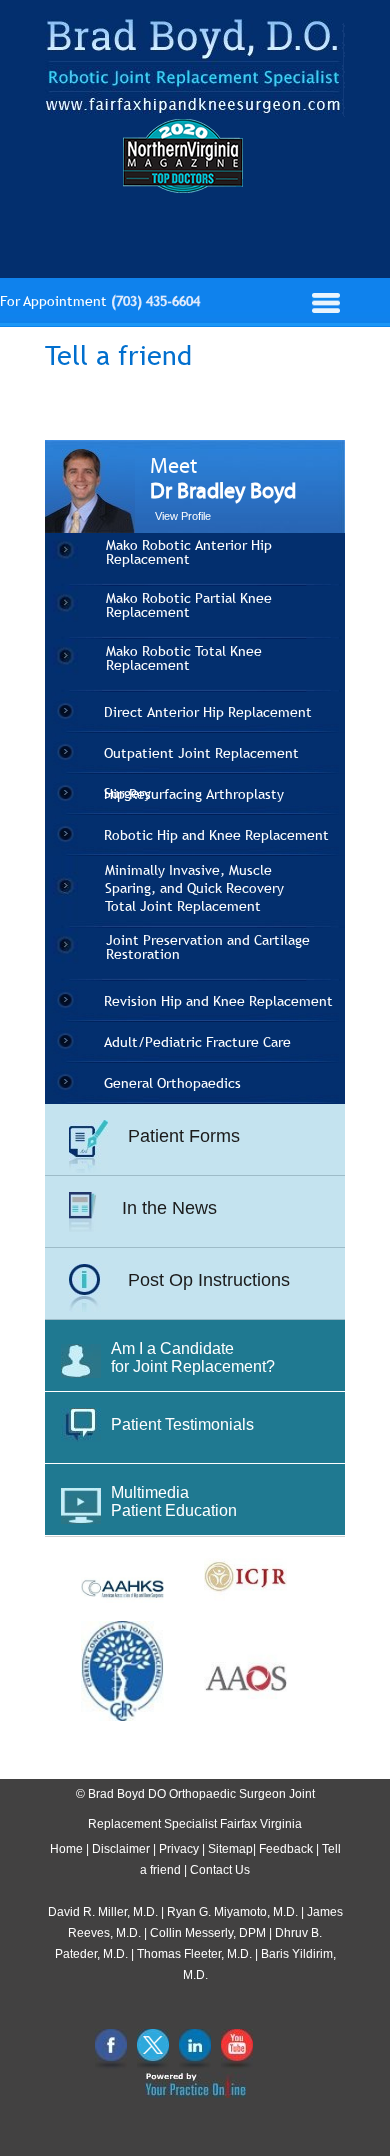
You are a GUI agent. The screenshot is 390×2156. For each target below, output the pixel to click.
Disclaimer (121, 1849)
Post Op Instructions (209, 1280)
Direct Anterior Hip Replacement (208, 712)
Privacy (179, 1849)
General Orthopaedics (172, 1083)
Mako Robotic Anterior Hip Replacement (189, 552)
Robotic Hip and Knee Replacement (216, 835)
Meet (223, 479)
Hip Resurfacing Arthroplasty (194, 794)
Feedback (286, 1849)
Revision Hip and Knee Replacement (218, 1001)
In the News (169, 1208)
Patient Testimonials (182, 1424)
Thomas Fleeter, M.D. (194, 1954)
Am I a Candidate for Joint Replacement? (193, 1357)
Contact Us (220, 1870)
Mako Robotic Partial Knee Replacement (189, 605)
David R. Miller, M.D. (103, 1912)
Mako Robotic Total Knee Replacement (184, 658)
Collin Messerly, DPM (208, 1933)
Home (66, 1849)
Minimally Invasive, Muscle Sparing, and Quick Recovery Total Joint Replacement (194, 888)
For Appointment (100, 301)
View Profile (183, 516)
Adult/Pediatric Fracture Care (197, 1042)
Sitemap (230, 1849)
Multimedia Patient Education (174, 1501)
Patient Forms (184, 1136)
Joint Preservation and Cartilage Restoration (208, 947)
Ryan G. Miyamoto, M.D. (232, 1912)
